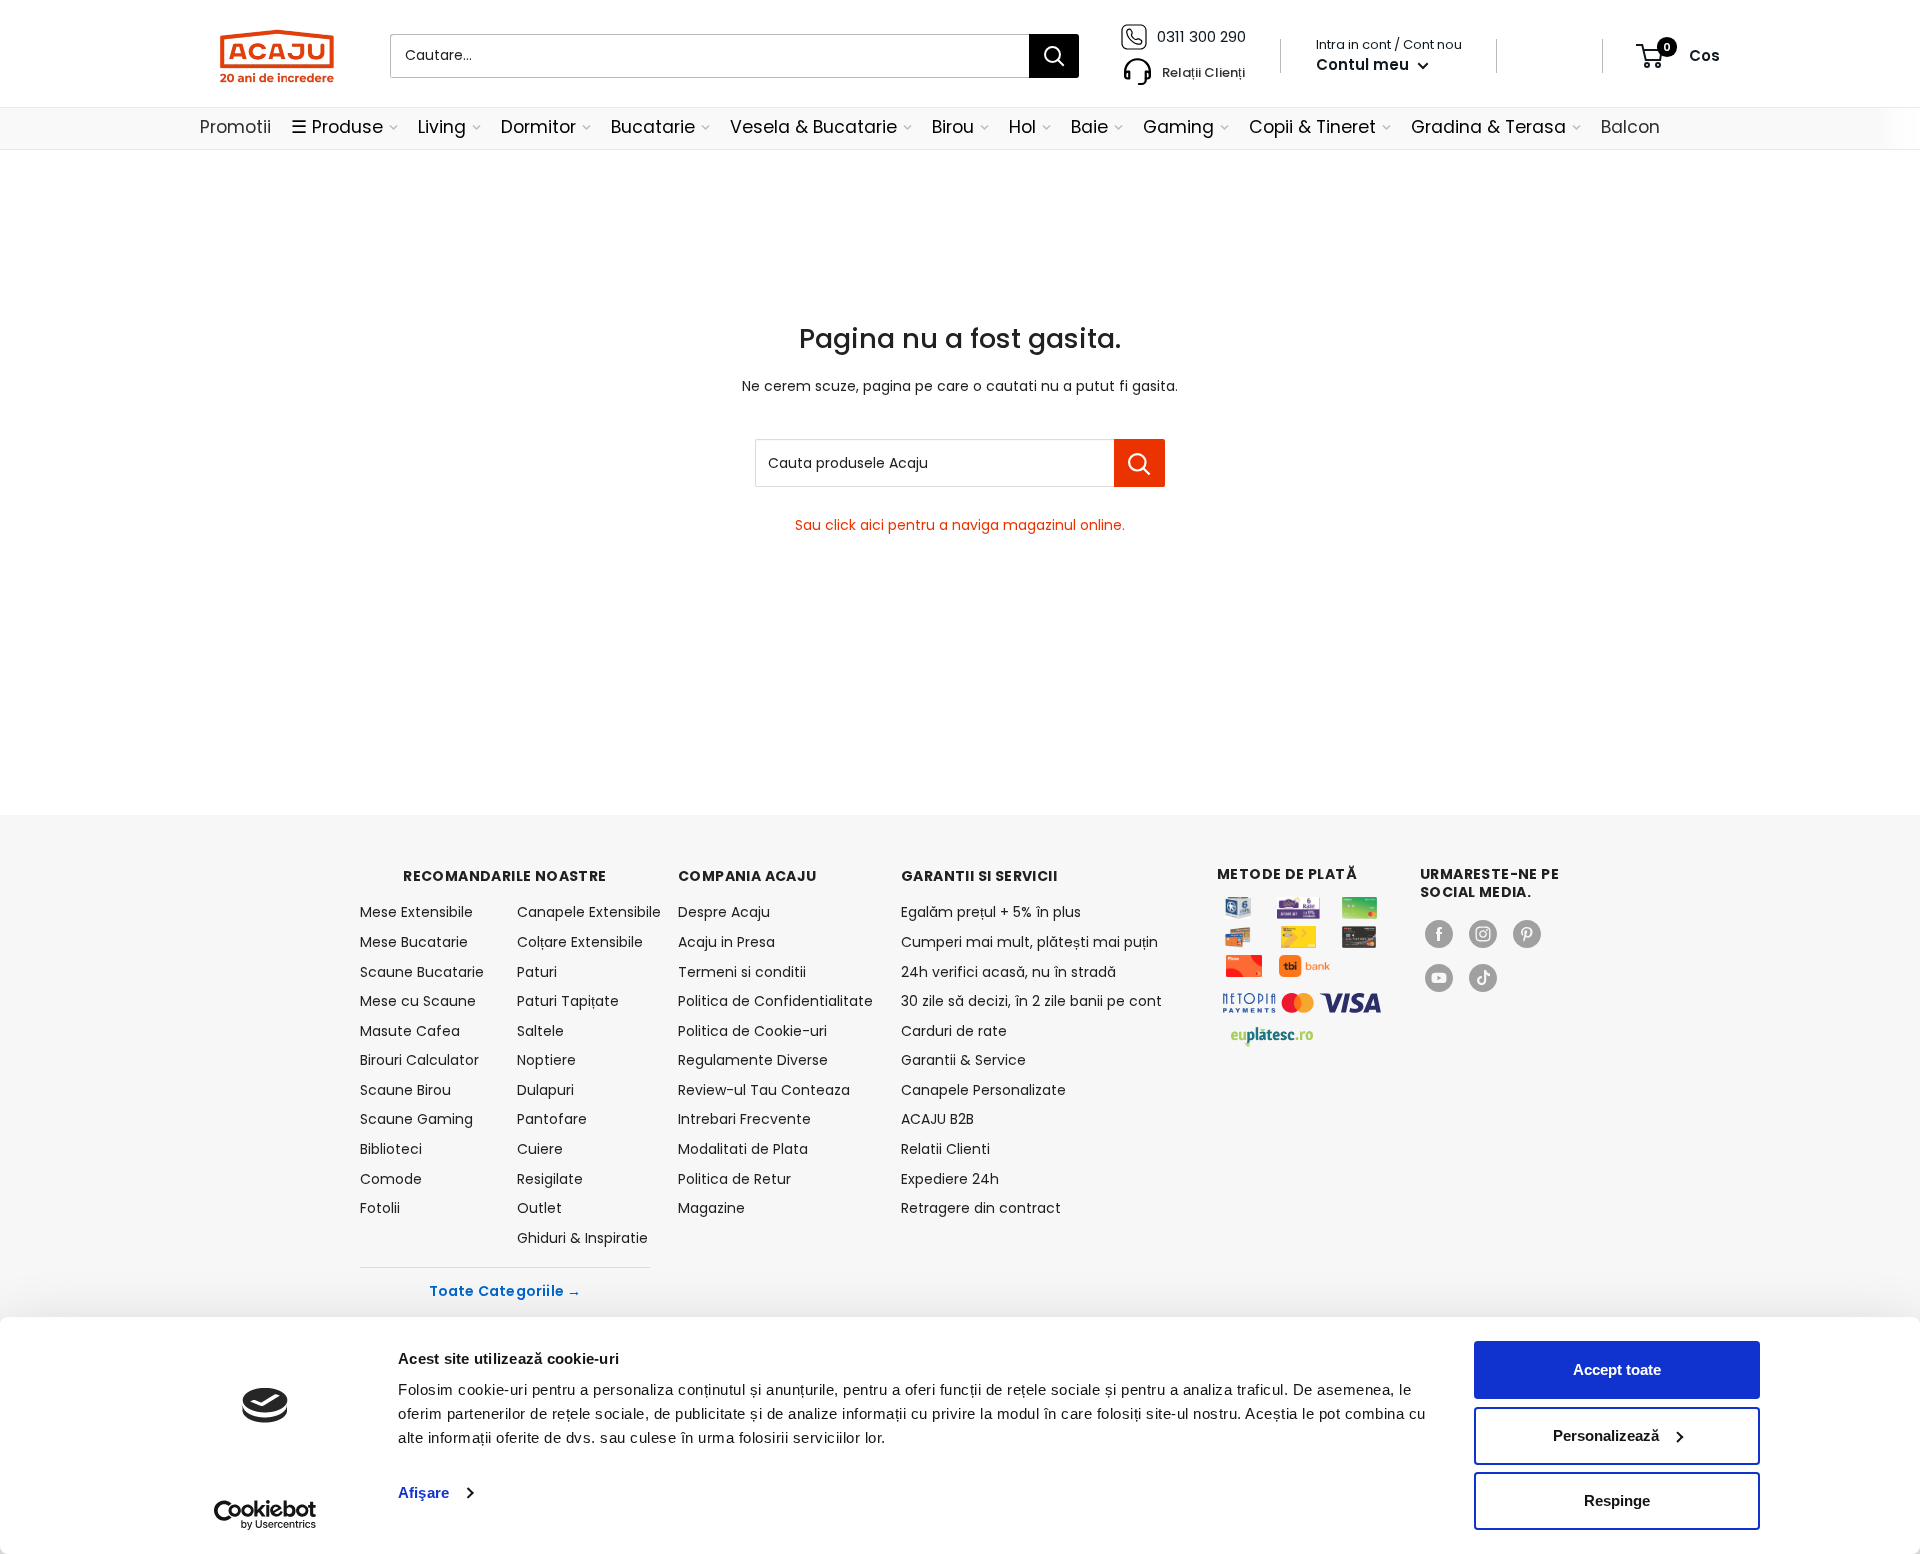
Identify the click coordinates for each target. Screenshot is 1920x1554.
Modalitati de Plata (743, 1149)
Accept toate (1617, 1369)
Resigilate (550, 1179)
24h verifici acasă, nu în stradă (1008, 972)
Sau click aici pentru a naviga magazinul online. (960, 525)
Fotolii (380, 1208)
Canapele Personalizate (983, 1090)
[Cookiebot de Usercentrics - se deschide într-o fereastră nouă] (265, 1515)
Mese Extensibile (416, 912)
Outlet (539, 1208)
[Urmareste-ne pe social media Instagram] (1483, 934)
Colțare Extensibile (580, 942)
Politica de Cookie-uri (752, 1031)
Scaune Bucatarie (422, 972)
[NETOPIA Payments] (1302, 1003)
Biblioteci (391, 1149)
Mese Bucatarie (414, 942)
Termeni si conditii (742, 972)
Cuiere (540, 1149)
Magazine (711, 1208)
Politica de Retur (734, 1179)
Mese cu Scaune (418, 1001)
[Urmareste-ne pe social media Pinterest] (1527, 934)
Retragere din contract (981, 1208)
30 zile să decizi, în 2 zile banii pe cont (1031, 1001)
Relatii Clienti (945, 1149)
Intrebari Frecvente (744, 1119)
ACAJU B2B (937, 1119)
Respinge (1617, 1500)
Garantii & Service (963, 1060)
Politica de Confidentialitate (775, 1001)
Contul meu (1364, 64)
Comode (391, 1179)
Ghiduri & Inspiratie (582, 1238)
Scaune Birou (405, 1090)
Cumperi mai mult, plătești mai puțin (1029, 942)
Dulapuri (545, 1090)
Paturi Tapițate (568, 1001)
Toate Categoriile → (505, 1291)
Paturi (537, 972)
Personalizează (1606, 1435)
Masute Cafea (410, 1031)
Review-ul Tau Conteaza (764, 1090)
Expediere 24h (950, 1179)
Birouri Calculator (419, 1060)
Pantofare (552, 1119)
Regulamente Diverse (753, 1060)
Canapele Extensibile (583, 912)
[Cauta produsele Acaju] (1139, 463)
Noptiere (546, 1060)
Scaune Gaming (416, 1119)
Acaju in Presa (726, 942)
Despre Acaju (724, 912)
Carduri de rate (954, 1031)
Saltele (540, 1031)
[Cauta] (1054, 56)
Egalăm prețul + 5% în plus (991, 912)
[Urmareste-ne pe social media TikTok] (1483, 978)
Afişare (423, 1492)
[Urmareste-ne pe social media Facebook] (1439, 934)
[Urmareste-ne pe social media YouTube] (1439, 978)
